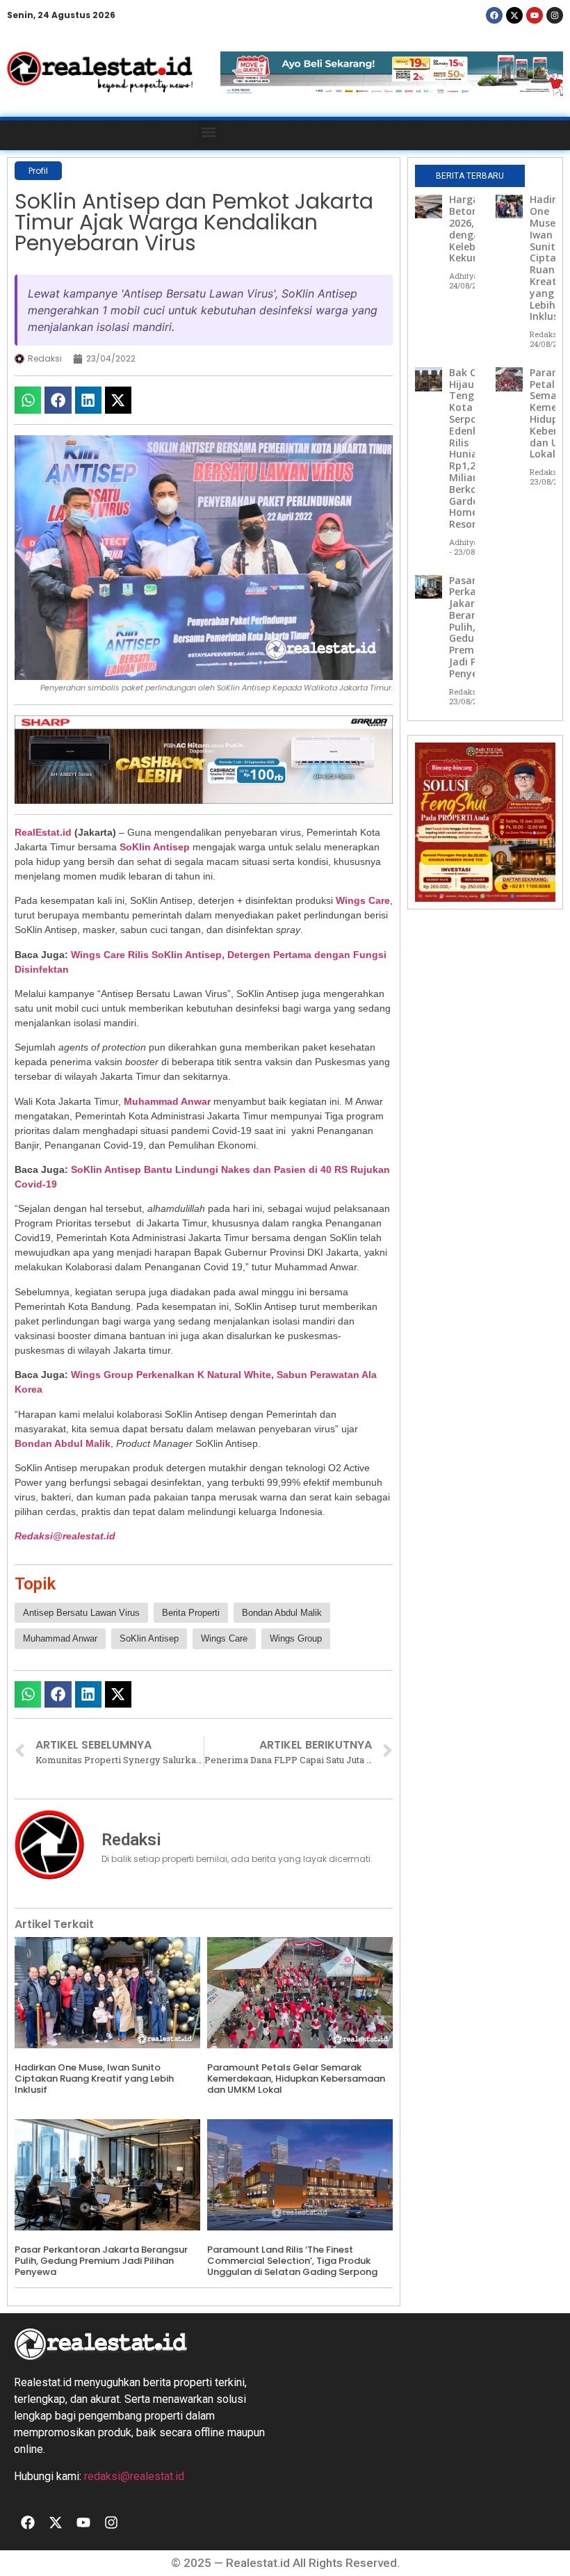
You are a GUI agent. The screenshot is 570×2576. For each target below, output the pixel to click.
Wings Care (363, 900)
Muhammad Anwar (167, 1101)
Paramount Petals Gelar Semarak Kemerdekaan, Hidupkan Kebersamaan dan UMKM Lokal (296, 2078)
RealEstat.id (43, 832)
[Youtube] (535, 15)
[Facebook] (494, 15)
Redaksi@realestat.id (65, 1536)
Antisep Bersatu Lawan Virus (81, 1613)
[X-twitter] (514, 15)
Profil (38, 171)
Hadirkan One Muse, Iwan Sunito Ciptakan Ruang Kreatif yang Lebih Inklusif (94, 2078)
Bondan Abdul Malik (63, 1443)
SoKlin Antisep (155, 847)
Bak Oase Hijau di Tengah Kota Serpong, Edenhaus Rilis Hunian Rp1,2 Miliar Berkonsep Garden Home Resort (474, 448)
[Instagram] (555, 15)
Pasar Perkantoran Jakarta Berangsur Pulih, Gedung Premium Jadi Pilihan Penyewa (101, 2260)
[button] (209, 132)
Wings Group (296, 1638)
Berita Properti (191, 1613)
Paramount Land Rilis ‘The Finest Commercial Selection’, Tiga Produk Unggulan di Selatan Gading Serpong (292, 2260)
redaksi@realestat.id (134, 2476)
